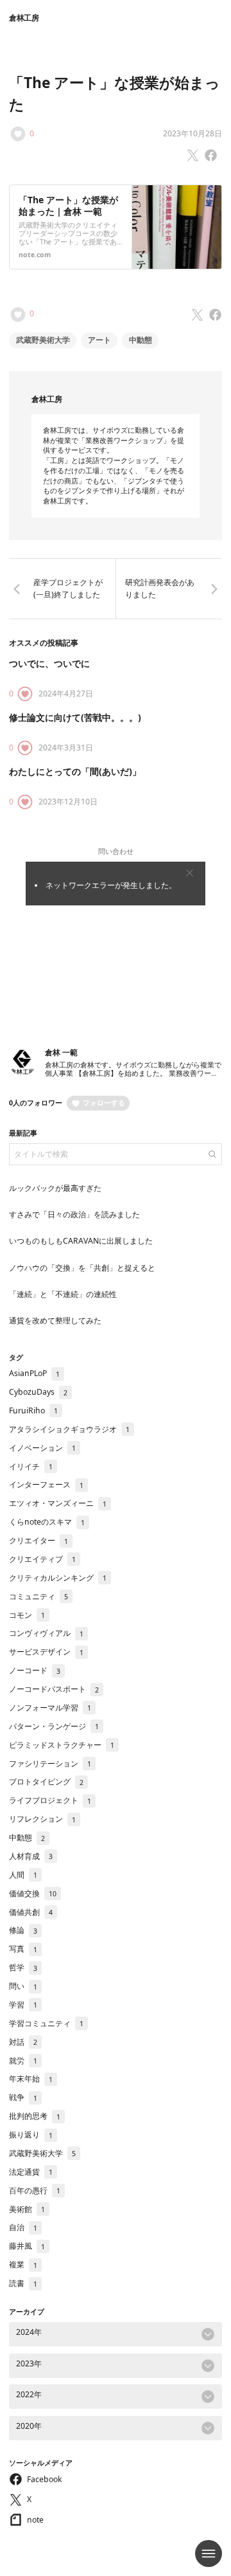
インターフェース (46, 1484)
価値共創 (31, 1912)
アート (99, 340)
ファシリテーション (50, 1764)
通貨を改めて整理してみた (55, 1320)
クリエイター (38, 1540)
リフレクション (42, 1819)
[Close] (190, 873)
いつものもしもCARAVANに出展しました (81, 1241)
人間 (23, 1875)
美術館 (27, 2209)
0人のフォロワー (36, 1103)
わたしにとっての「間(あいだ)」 (75, 771)
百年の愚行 (35, 2191)
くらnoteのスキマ (47, 1522)
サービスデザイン (46, 1652)
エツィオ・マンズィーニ (58, 1503)
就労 (23, 2061)
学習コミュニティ (46, 2023)
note (35, 2520)
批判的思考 (35, 2116)
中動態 (141, 340)
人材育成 (31, 1856)
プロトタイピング (46, 1782)
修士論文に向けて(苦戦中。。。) (75, 717)
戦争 (23, 2097)
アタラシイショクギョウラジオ (69, 1429)
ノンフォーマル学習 (50, 1708)
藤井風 (27, 2246)
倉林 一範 (61, 1052)
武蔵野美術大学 (43, 340)
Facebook (45, 2479)
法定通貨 (31, 2172)
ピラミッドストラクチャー (62, 1745)
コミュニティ (38, 1596)
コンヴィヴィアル (46, 1633)
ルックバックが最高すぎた (55, 1188)
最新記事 (23, 1133)
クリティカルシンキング (58, 1578)
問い (23, 1986)
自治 (23, 2227)
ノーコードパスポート (54, 1689)
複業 (23, 2264)
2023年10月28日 (193, 133)
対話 (23, 2042)
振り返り (31, 2135)
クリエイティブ (42, 1559)
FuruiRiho (33, 1410)
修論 (23, 1930)
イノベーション (42, 1448)
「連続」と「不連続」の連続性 (63, 1294)
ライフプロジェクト (50, 1800)
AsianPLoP (34, 1373)
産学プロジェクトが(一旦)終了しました (68, 588)
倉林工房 (24, 18)
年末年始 (31, 2079)
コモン (27, 1615)
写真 (23, 1949)
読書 (23, 2283)
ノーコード (35, 1670)
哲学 (23, 1967)
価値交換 (33, 1893)
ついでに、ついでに (49, 663)
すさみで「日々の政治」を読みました (74, 1214)
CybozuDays (38, 1392)
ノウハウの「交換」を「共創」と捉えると (82, 1268)
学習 (23, 2005)
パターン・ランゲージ (54, 1726)
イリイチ (31, 1466)
